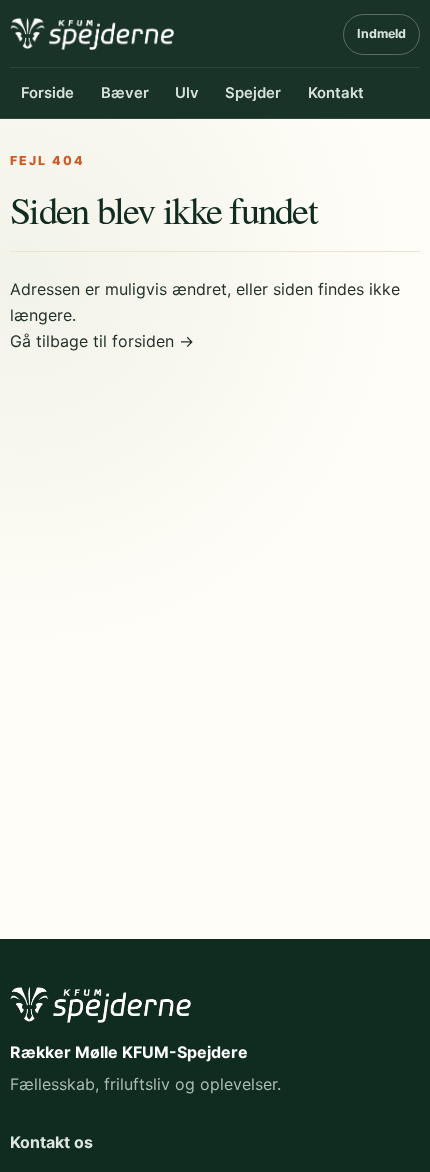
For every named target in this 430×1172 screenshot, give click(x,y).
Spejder (253, 93)
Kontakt (336, 93)
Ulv (187, 93)
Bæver (125, 93)
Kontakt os (51, 1142)
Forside (47, 93)
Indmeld (381, 33)
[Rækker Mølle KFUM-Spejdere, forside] (92, 34)
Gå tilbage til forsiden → (102, 341)
